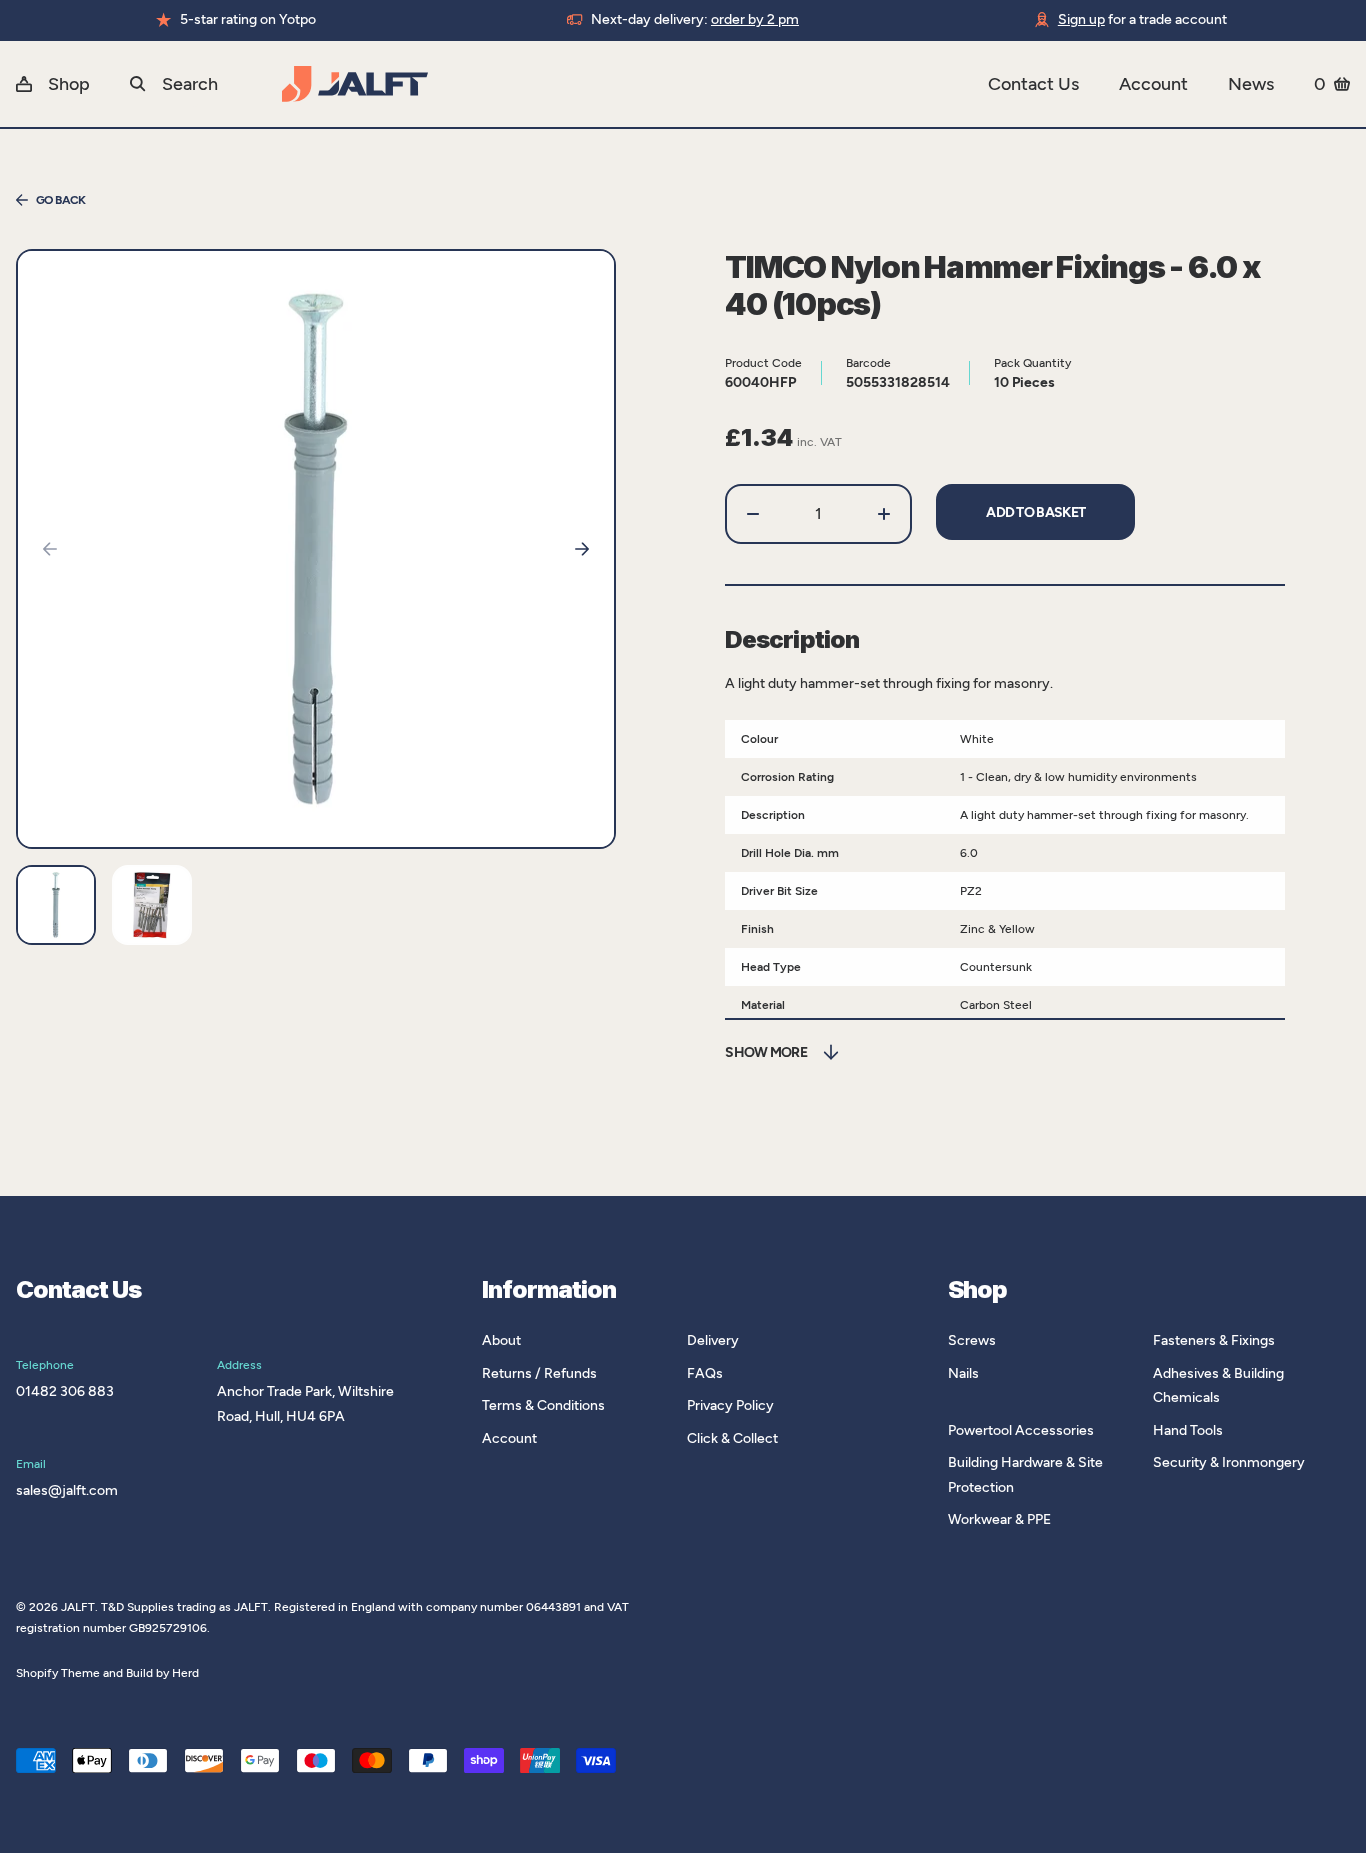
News (1251, 84)
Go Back (61, 200)
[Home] (635, 84)
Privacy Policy (730, 1405)
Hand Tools (1188, 1430)
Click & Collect (732, 1438)
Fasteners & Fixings (1214, 1340)
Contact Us (1033, 84)
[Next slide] (582, 549)
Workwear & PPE (999, 1519)
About (501, 1340)
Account (1153, 84)
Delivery (713, 1340)
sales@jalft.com (67, 1490)
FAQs (705, 1373)
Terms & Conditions (543, 1405)
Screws (972, 1340)
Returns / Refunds (539, 1373)
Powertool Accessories (1021, 1430)
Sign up (1081, 19)
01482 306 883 (65, 1391)
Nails (963, 1373)
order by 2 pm (755, 19)
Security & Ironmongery (1229, 1462)
